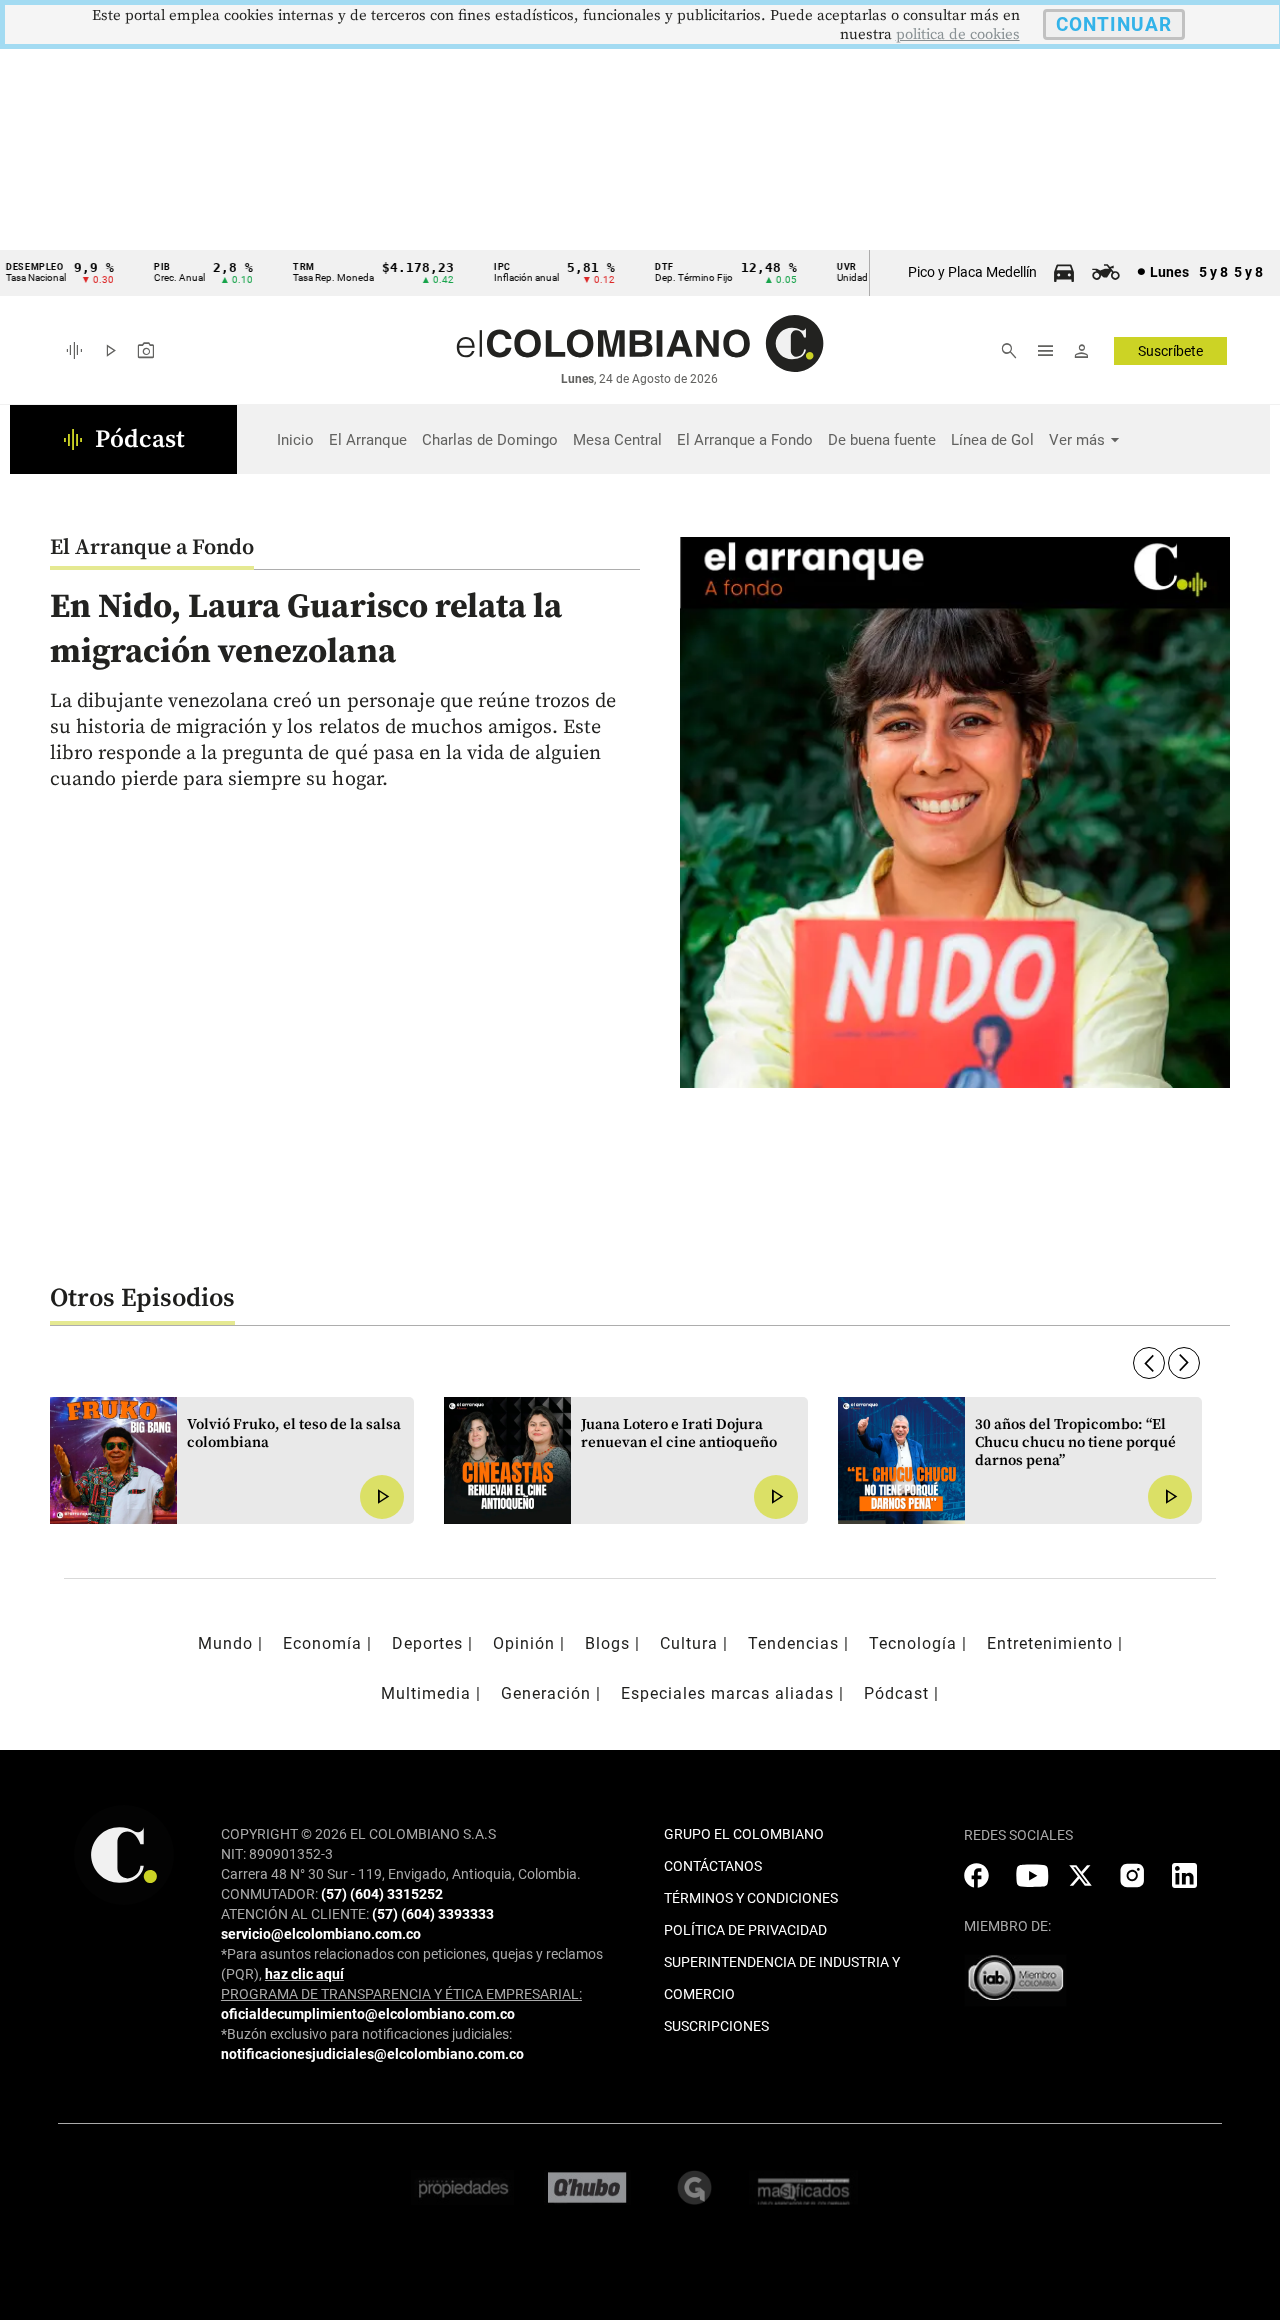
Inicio (295, 440)
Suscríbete (1170, 351)
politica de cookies (958, 34)
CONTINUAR (1114, 24)
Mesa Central (617, 440)
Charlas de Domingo (490, 440)
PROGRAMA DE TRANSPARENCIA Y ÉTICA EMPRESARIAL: (401, 1994)
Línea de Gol (992, 440)
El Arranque (368, 440)
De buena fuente (882, 440)
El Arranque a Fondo (745, 440)
